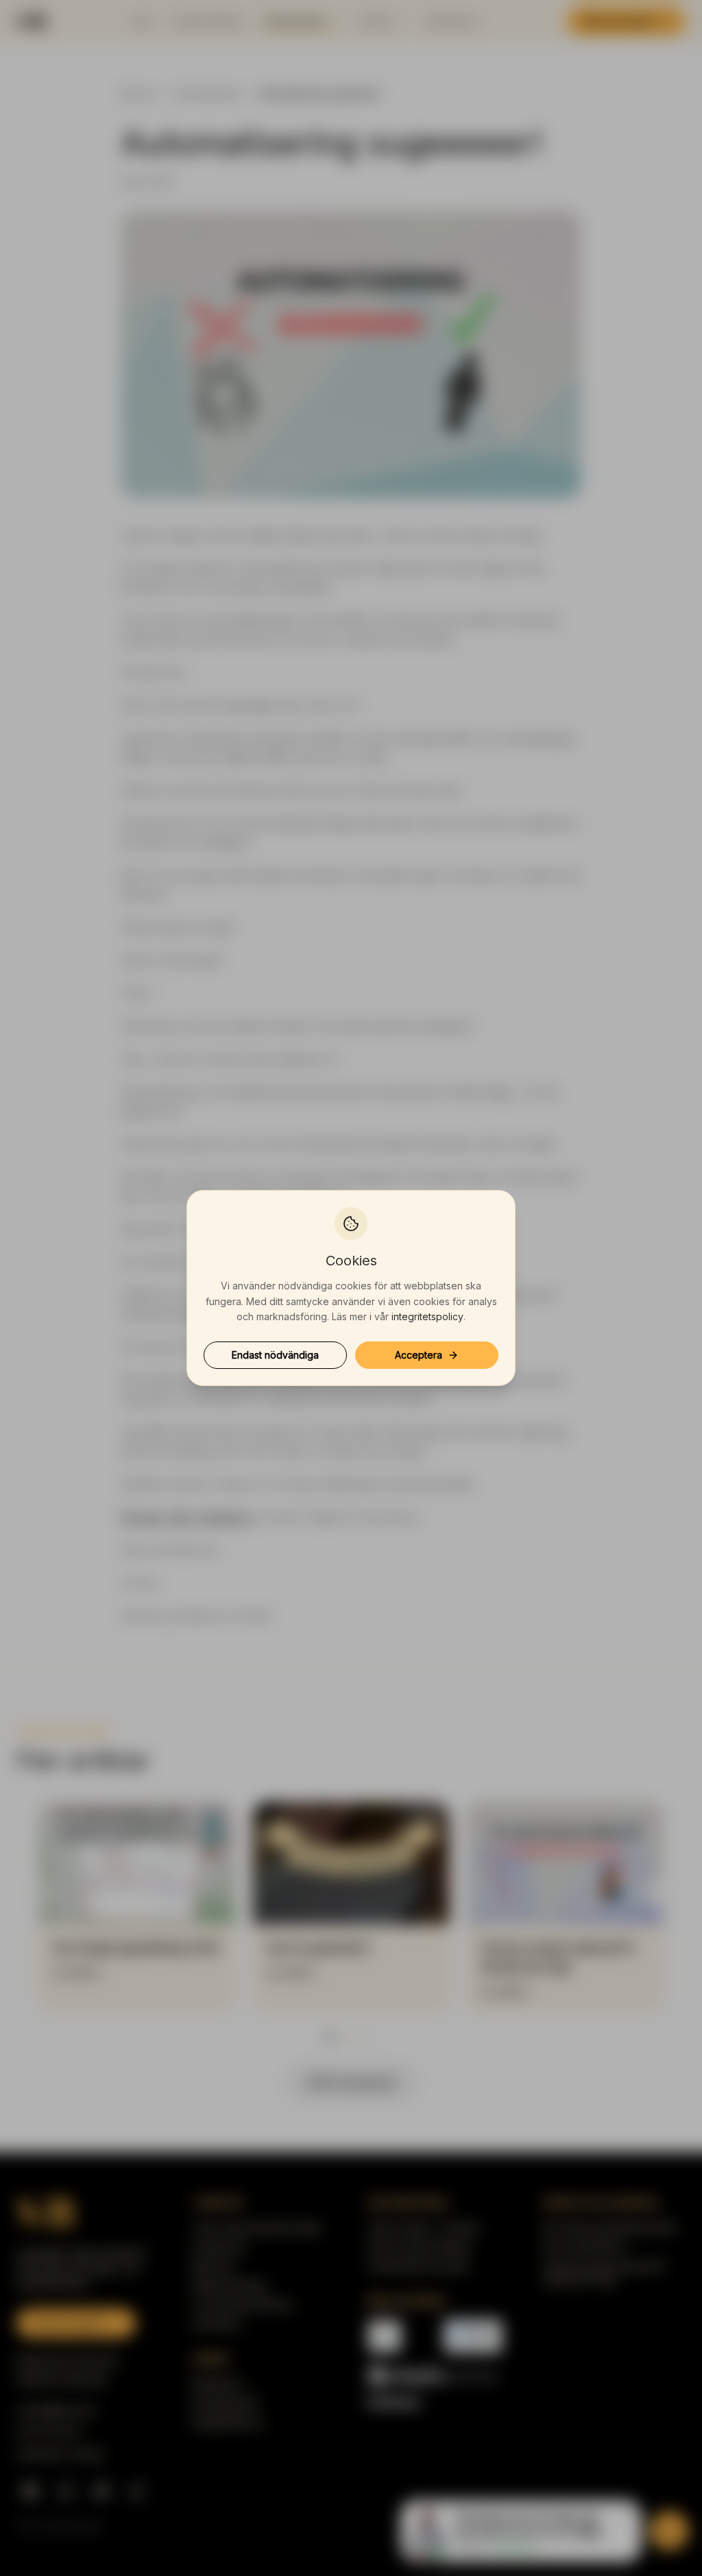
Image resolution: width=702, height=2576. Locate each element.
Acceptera (419, 1355)
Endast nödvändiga (275, 1355)
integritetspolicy (427, 1316)
